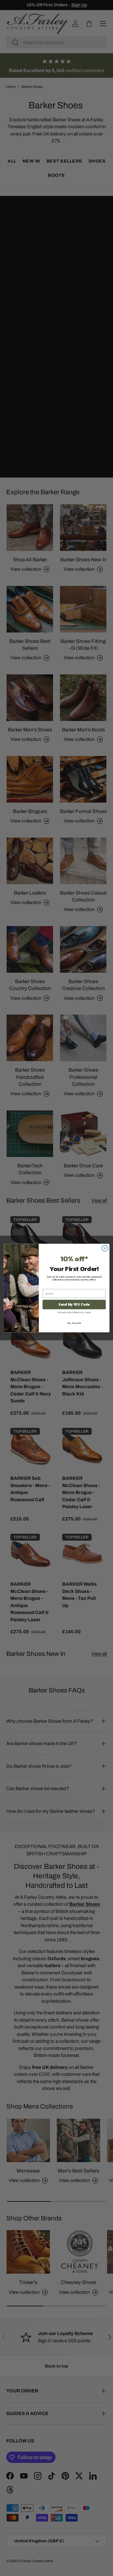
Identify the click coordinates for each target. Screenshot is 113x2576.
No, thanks (74, 1323)
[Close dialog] (105, 1248)
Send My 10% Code (74, 1305)
